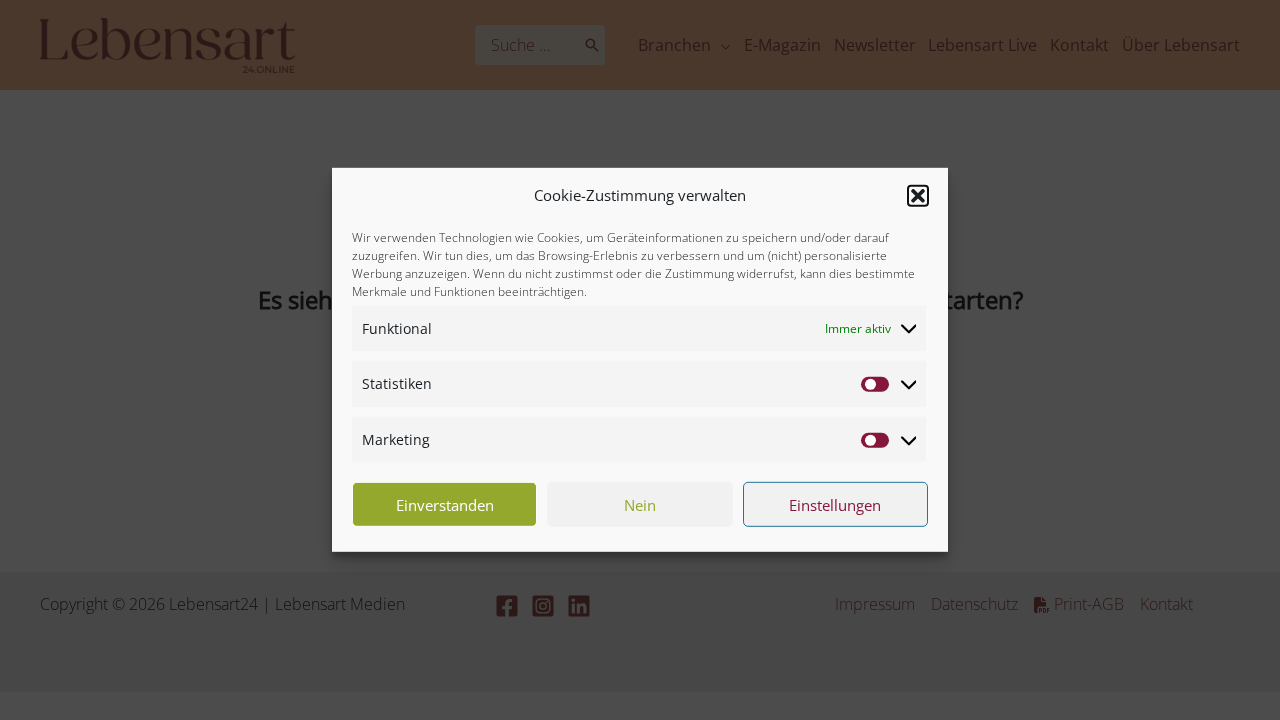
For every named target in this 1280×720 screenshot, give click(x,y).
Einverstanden (445, 505)
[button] (918, 196)
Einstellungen (835, 505)
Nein (640, 505)
